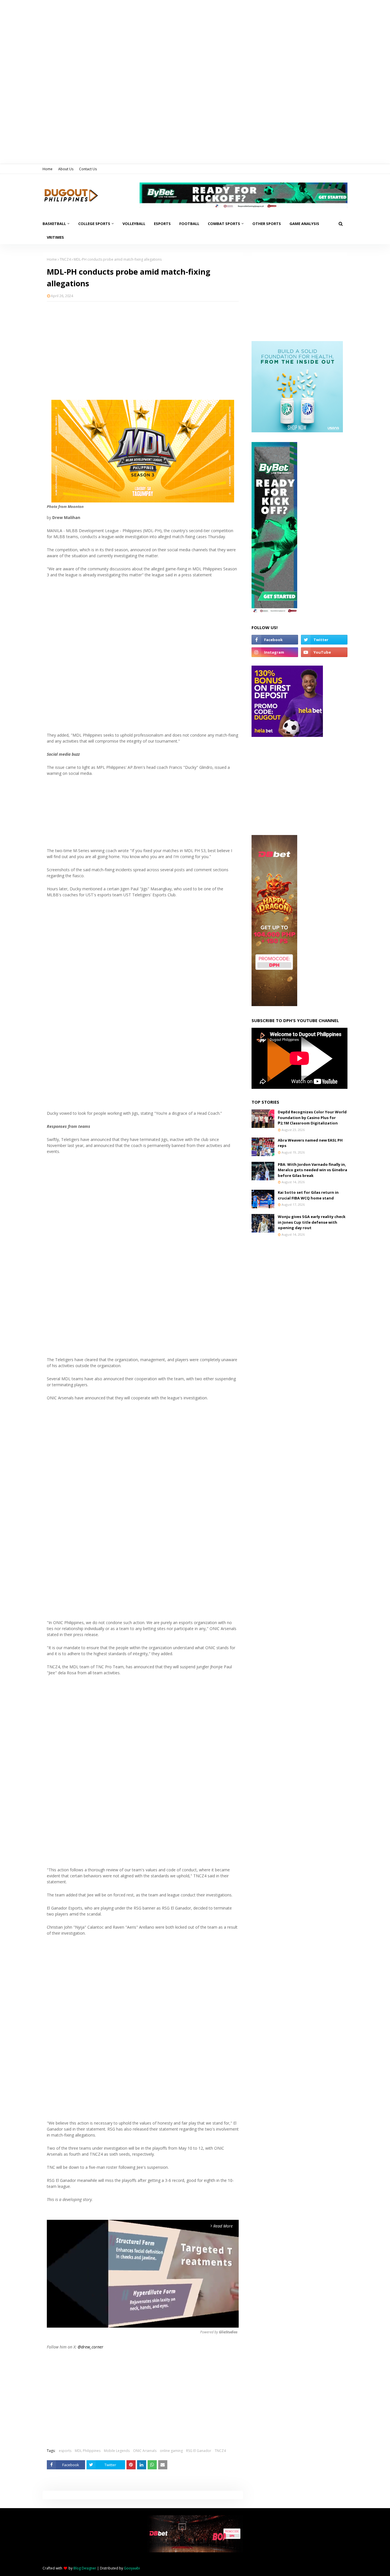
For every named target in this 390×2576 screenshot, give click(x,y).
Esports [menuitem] (162, 224)
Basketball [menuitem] (54, 224)
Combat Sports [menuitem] (224, 224)
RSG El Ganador (199, 2451)
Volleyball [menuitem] (134, 224)
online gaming (171, 2451)
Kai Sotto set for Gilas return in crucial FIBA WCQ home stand (308, 1195)
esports (65, 2451)
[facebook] (275, 640)
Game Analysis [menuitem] (304, 224)
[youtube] (324, 652)
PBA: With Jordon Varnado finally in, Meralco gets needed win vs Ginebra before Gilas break (312, 1170)
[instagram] (275, 652)
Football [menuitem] (189, 224)
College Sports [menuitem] (94, 224)
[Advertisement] (143, 347)
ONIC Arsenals (145, 2451)
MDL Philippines (88, 2451)
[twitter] (324, 640)
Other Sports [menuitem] (267, 224)
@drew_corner (91, 2347)
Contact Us (88, 169)
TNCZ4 (65, 259)
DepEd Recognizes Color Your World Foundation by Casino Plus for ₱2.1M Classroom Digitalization (312, 1117)
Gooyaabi (132, 2568)
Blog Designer (85, 2568)
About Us (66, 169)
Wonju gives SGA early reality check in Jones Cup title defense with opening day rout (312, 1222)
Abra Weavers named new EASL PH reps (310, 1143)
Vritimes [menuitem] (55, 237)
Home (48, 169)
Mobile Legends (117, 2451)
